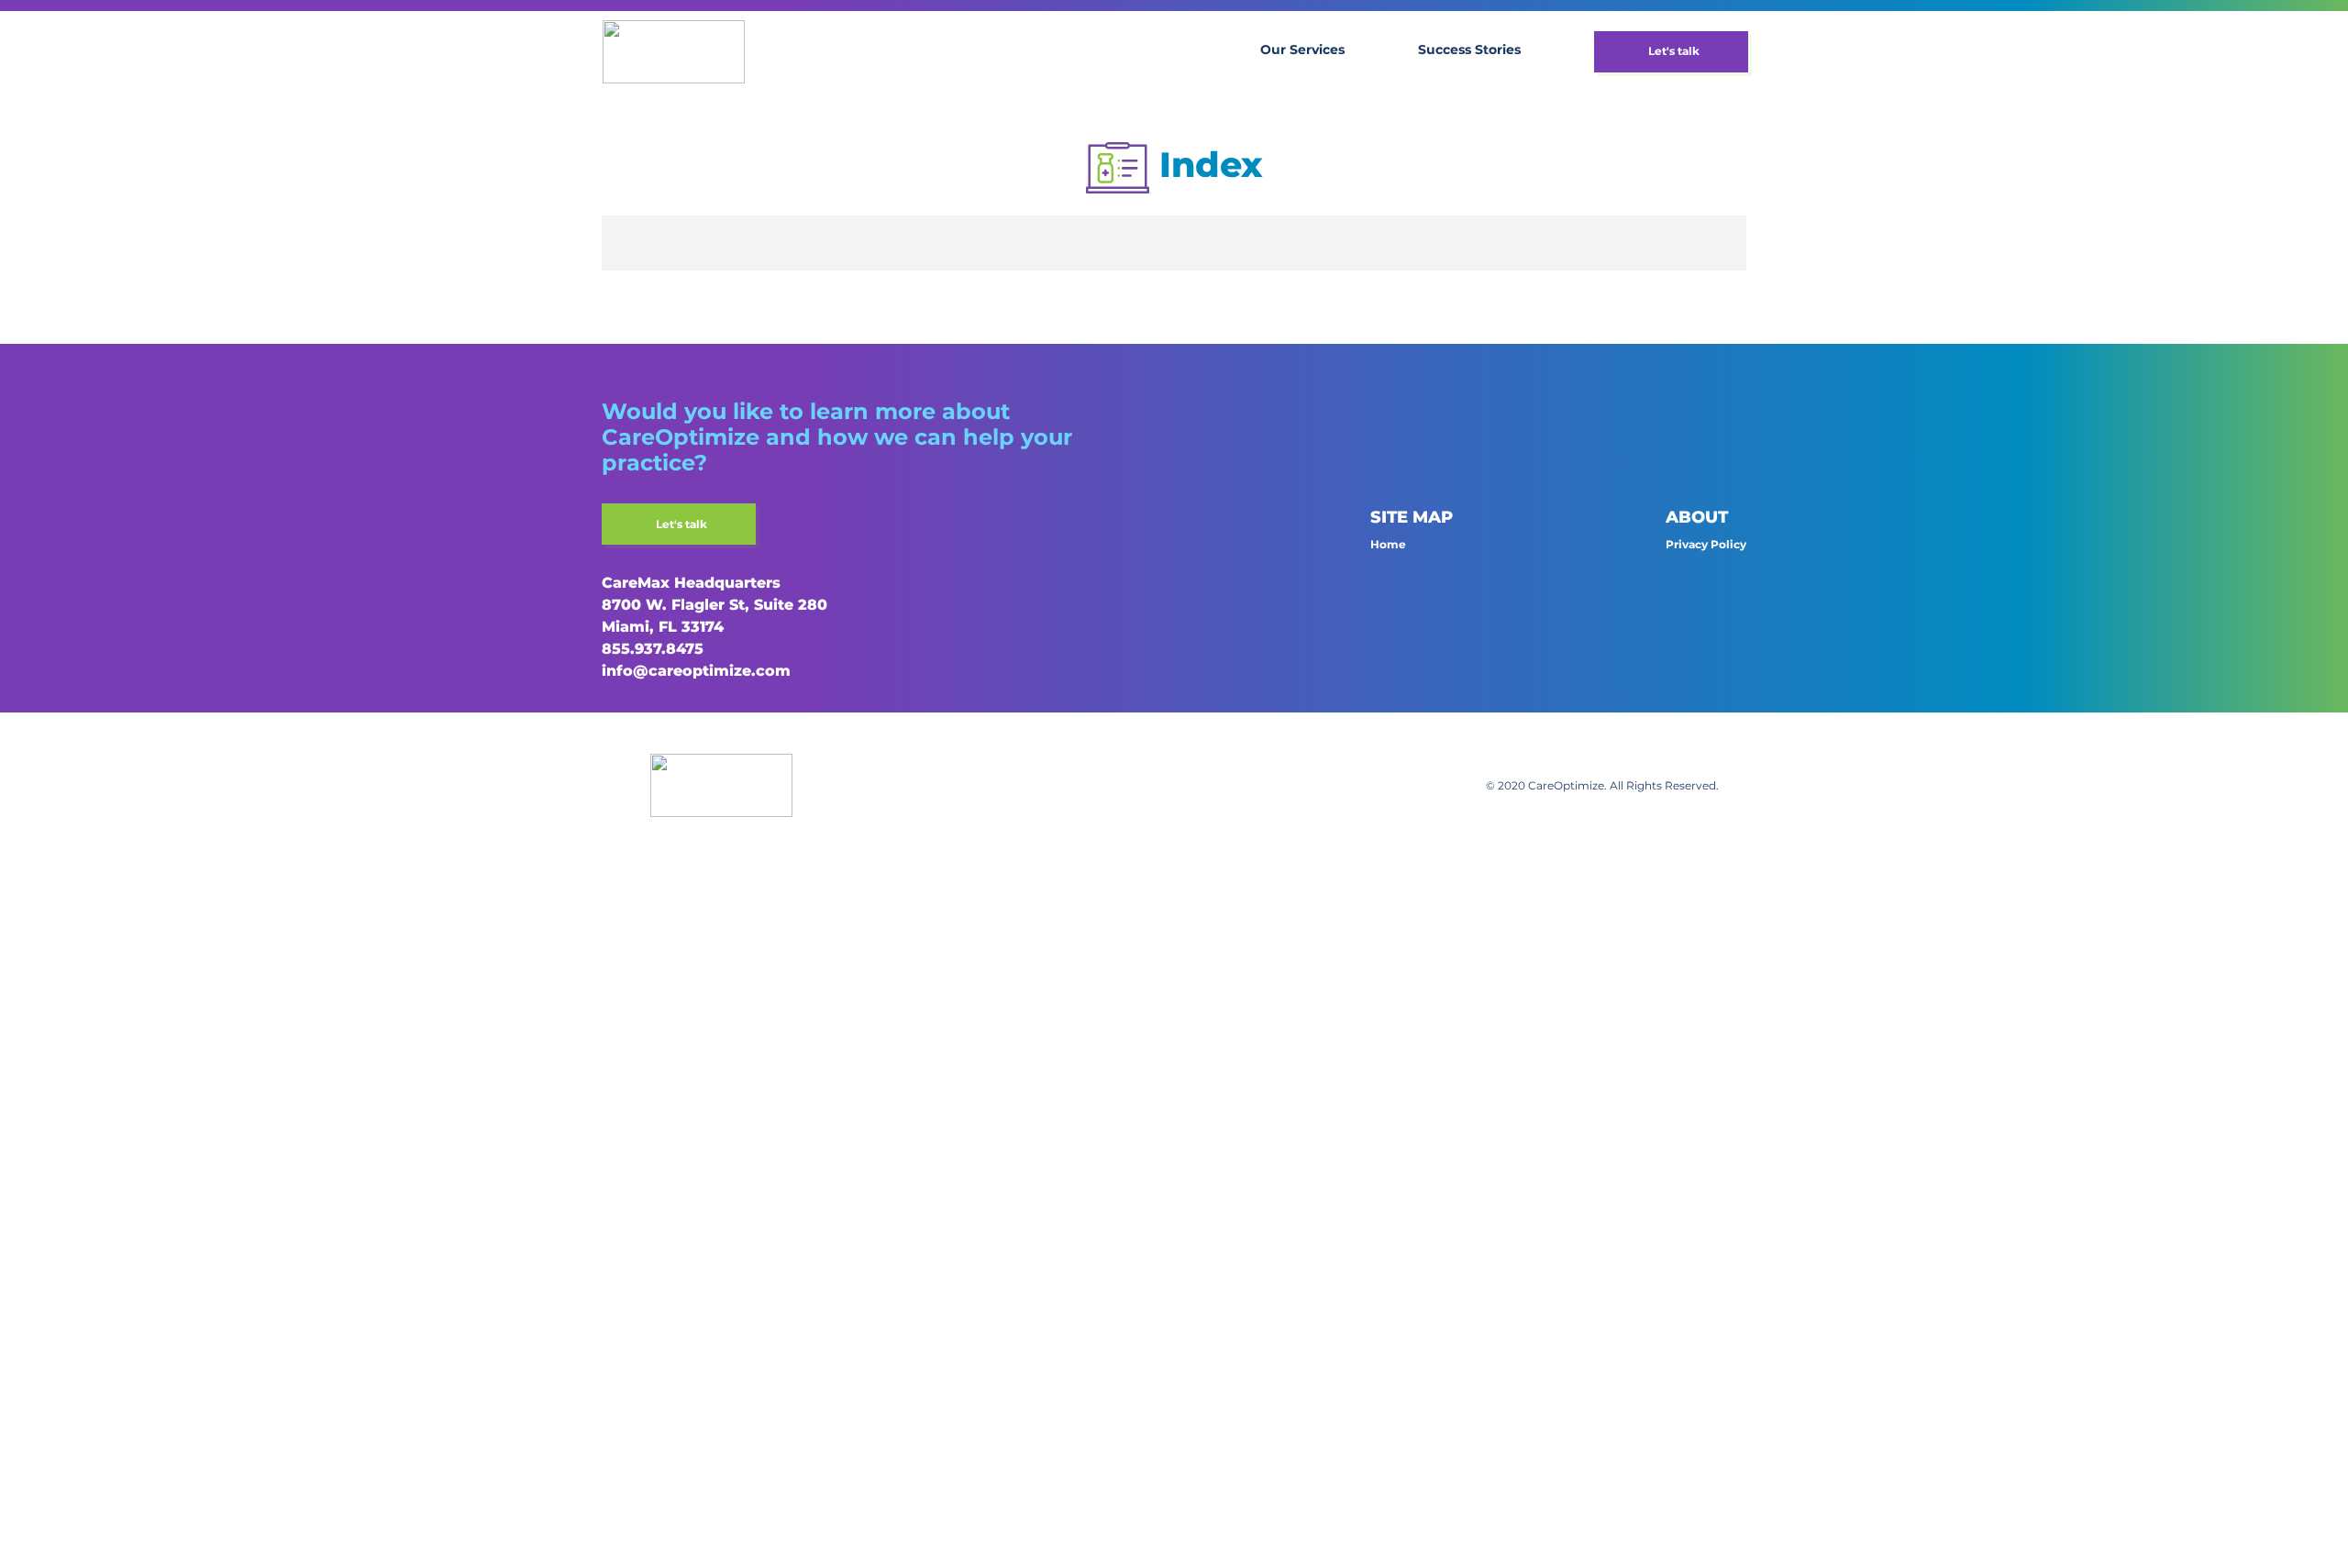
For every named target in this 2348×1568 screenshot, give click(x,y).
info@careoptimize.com (696, 671)
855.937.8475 (653, 649)
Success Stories (1469, 50)
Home (1388, 544)
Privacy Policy (1706, 544)
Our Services (1302, 50)
